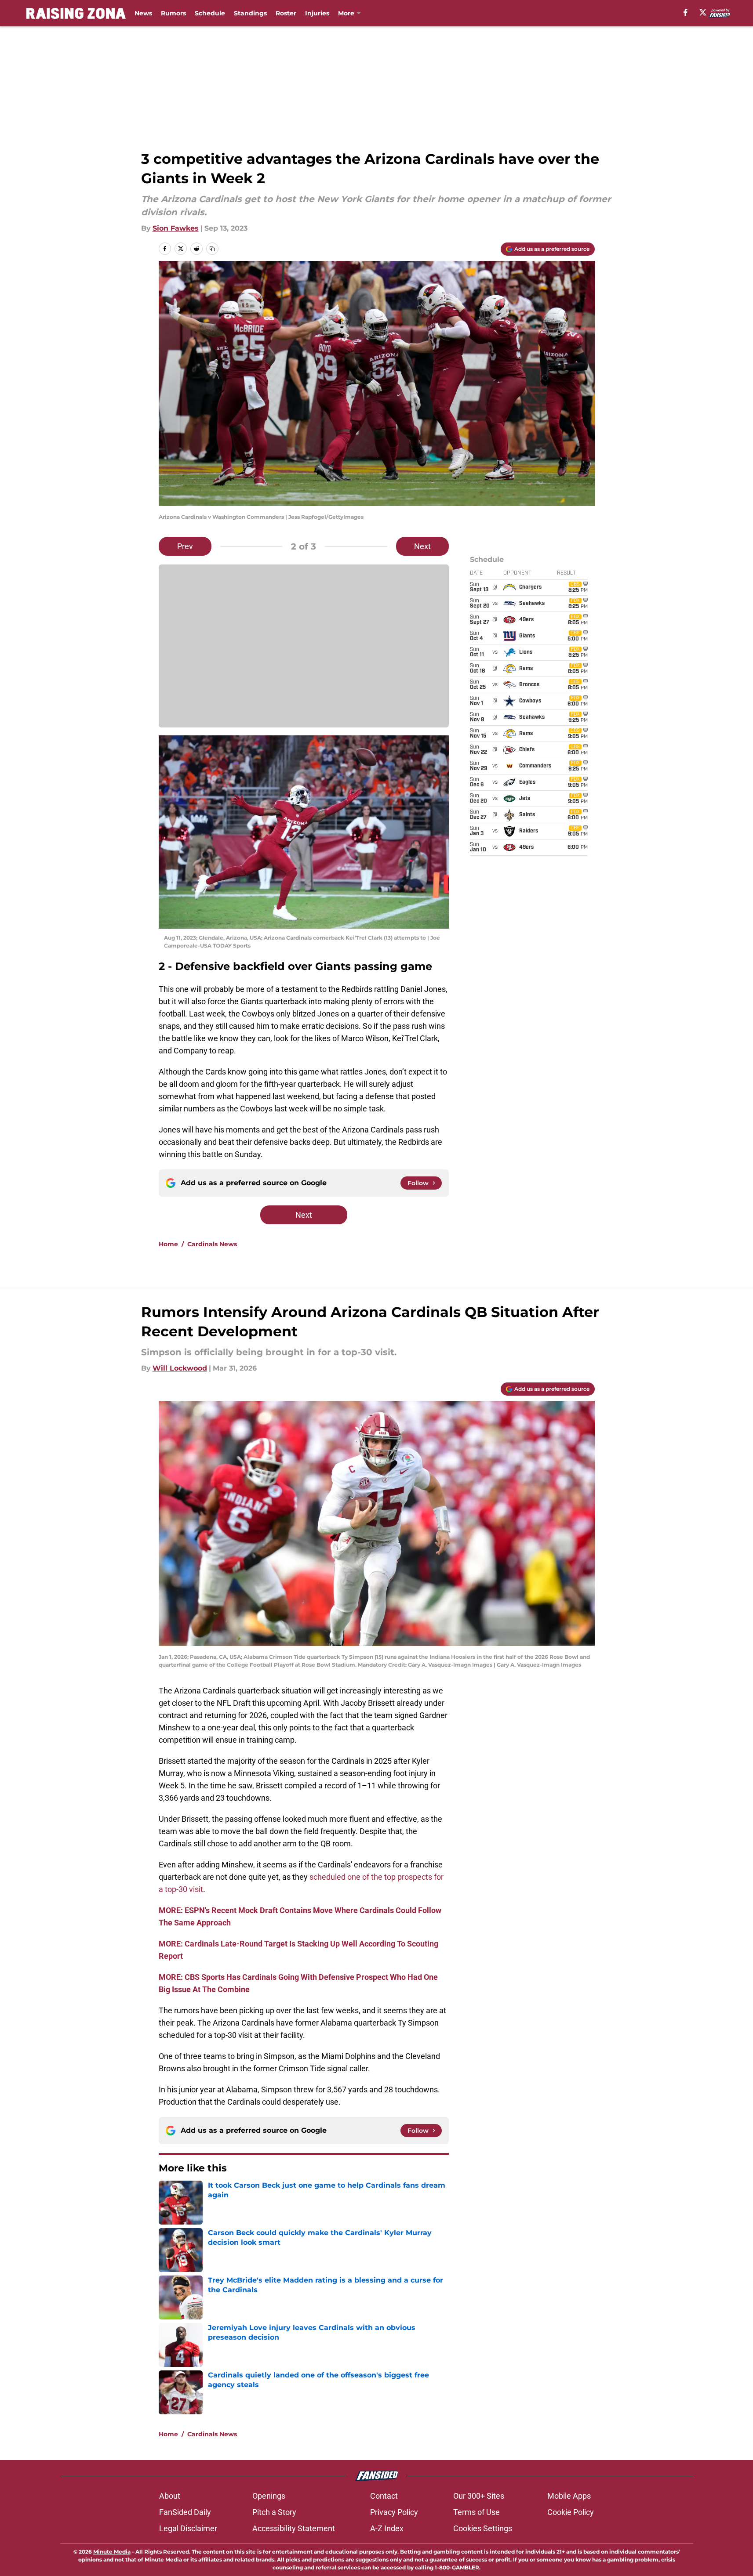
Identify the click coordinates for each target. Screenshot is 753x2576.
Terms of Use (477, 2512)
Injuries (317, 13)
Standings (250, 13)
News (143, 13)
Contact (384, 2496)
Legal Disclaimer (188, 2528)
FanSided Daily (185, 2512)
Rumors (173, 13)
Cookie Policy (571, 2512)
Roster (286, 13)
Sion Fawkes (176, 228)
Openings (269, 2496)
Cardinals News (212, 1244)
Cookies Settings (483, 2528)
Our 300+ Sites (479, 2496)
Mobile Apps (569, 2496)
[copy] (212, 249)
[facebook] (686, 12)
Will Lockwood (180, 1368)
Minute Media (112, 2552)
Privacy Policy (394, 2512)
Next (422, 546)
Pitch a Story (274, 2512)
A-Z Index (387, 2528)
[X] (703, 12)
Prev (185, 546)
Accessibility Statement (294, 2528)
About (170, 2496)
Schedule (210, 13)
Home (168, 1244)
